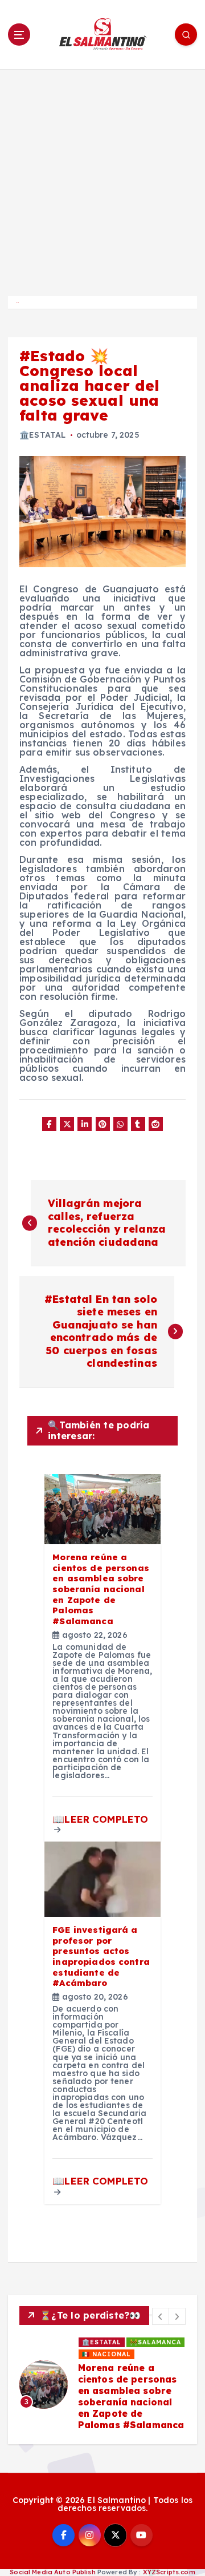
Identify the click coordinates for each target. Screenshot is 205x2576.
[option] (102, 2385)
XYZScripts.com (169, 2572)
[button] (161, 2316)
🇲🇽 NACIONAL (106, 2354)
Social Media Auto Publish (53, 2572)
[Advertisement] (102, 177)
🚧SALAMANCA (155, 2342)
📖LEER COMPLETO (100, 1819)
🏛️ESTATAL (42, 435)
